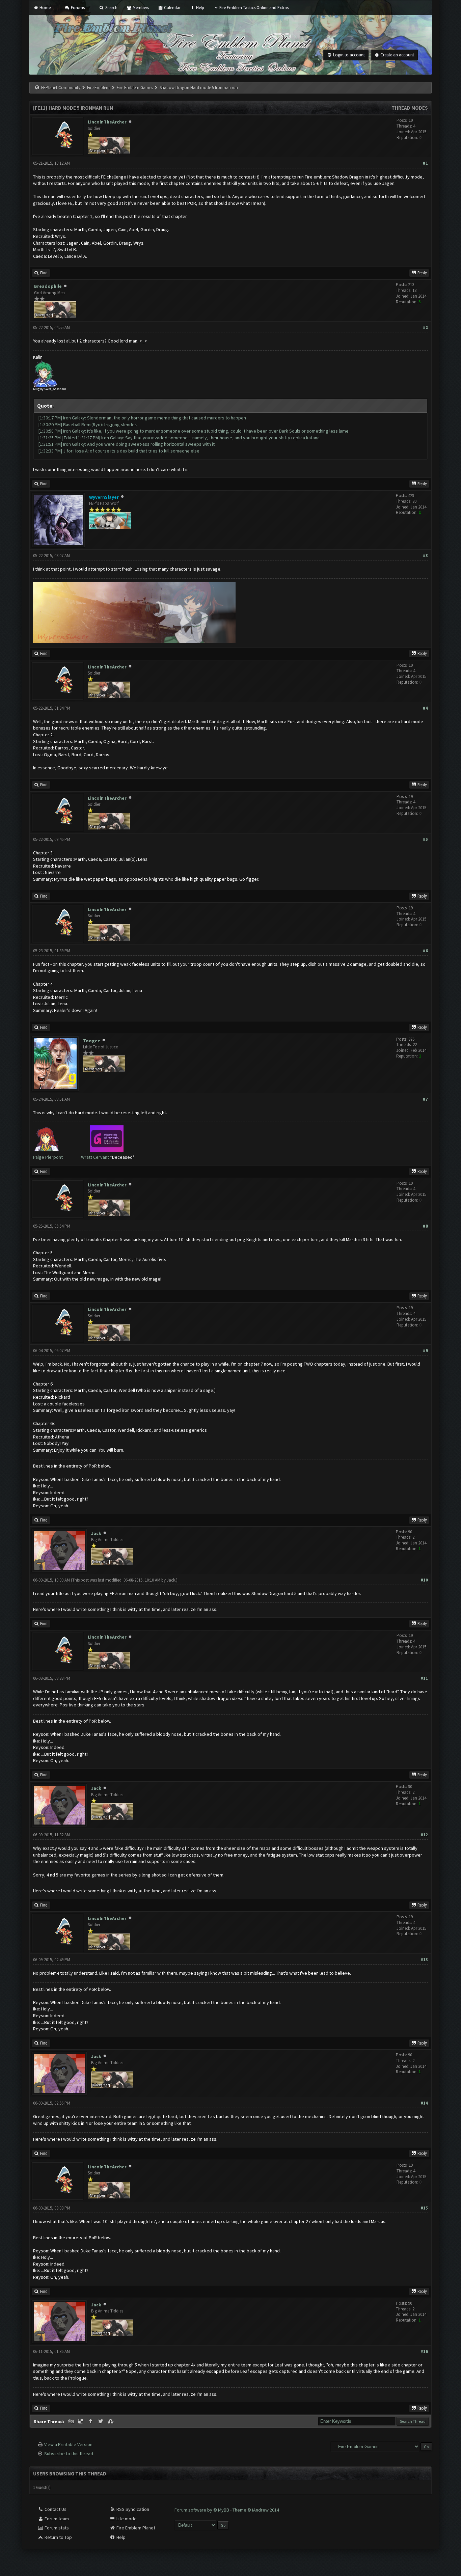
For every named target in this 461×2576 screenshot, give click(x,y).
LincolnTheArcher (107, 122)
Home (44, 8)
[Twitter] (101, 2421)
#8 (425, 1226)
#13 (424, 1960)
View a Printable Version (68, 2444)
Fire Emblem (98, 88)
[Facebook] (91, 2421)
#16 (424, 2351)
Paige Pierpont (48, 1157)
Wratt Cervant (95, 1157)
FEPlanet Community (61, 88)
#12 (424, 1835)
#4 (425, 708)
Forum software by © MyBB (202, 2510)
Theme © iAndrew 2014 (256, 2510)
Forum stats (56, 2528)
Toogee (92, 1041)
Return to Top (58, 2537)
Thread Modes (410, 108)
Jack (96, 1533)
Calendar (172, 8)
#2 (425, 327)
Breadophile (48, 286)
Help (199, 8)
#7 (425, 1099)
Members (140, 8)
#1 (425, 163)
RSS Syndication (132, 2509)
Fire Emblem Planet (135, 2528)
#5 (425, 839)
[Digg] (71, 2421)
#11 (424, 1678)
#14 (424, 2103)
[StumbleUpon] (111, 2421)
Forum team (56, 2519)
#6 (425, 951)
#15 (424, 2208)
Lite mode (126, 2519)
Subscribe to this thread (69, 2454)
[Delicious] (81, 2421)
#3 (425, 556)
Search (111, 8)
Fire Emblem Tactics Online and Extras (254, 8)
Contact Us (55, 2509)
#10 (424, 1580)
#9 (425, 1351)
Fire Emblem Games (135, 88)
